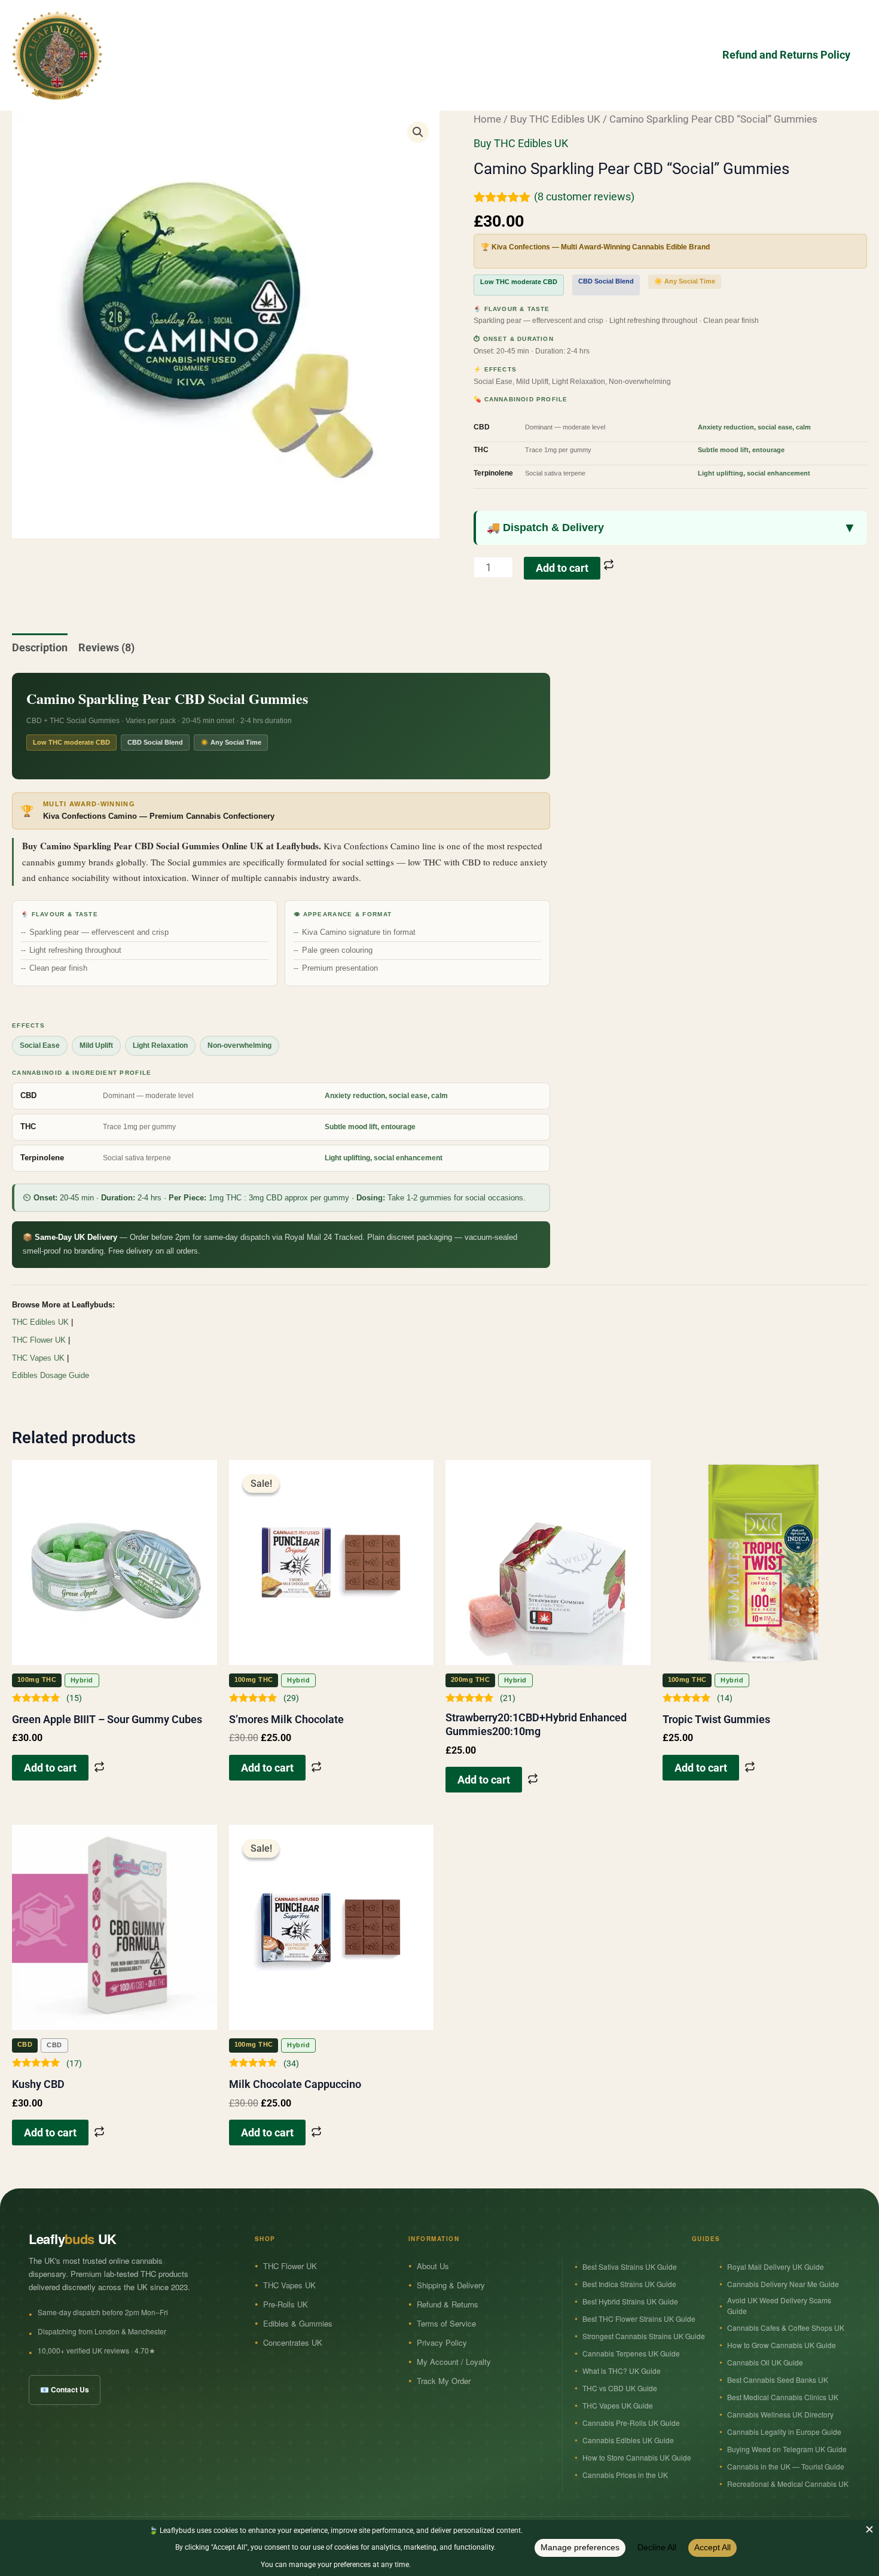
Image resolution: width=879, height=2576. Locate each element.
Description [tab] (40, 647)
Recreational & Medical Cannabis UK (788, 2484)
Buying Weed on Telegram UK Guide (787, 2449)
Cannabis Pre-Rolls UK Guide (631, 2423)
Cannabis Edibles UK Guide (628, 2440)
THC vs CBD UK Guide (620, 2388)
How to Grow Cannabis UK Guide (782, 2345)
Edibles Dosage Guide (51, 1375)
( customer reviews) (584, 196)
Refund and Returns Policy (786, 55)
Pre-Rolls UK (286, 2304)
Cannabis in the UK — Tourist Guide (786, 2466)
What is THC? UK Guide (622, 2371)
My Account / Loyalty (454, 2362)
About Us (433, 2266)
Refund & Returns (448, 2304)
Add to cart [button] (50, 1768)
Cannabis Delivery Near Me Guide (783, 2284)
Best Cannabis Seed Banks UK (778, 2380)
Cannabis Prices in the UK (625, 2475)
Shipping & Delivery (451, 2285)
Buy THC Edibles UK (555, 119)
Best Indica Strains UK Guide (629, 2284)
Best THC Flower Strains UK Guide (639, 2319)
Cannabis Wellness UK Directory (780, 2414)
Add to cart (562, 568)
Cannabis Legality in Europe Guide (784, 2432)
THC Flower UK (39, 1340)
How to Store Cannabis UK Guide (637, 2457)
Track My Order (444, 2381)
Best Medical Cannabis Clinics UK (783, 2397)
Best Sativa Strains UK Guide (630, 2266)
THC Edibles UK (40, 1322)
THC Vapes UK (38, 1358)
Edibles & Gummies (298, 2323)
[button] (418, 132)
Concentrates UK (293, 2342)
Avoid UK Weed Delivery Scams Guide (779, 2305)
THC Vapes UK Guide (618, 2405)
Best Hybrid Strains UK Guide (630, 2301)
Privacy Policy (442, 2342)
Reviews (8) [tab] (106, 647)
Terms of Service (446, 2323)
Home (487, 119)
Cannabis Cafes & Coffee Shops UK (786, 2327)
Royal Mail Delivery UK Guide (776, 2266)
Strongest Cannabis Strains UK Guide (644, 2336)
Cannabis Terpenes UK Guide (631, 2353)
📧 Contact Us (65, 2389)
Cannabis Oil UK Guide (765, 2362)
